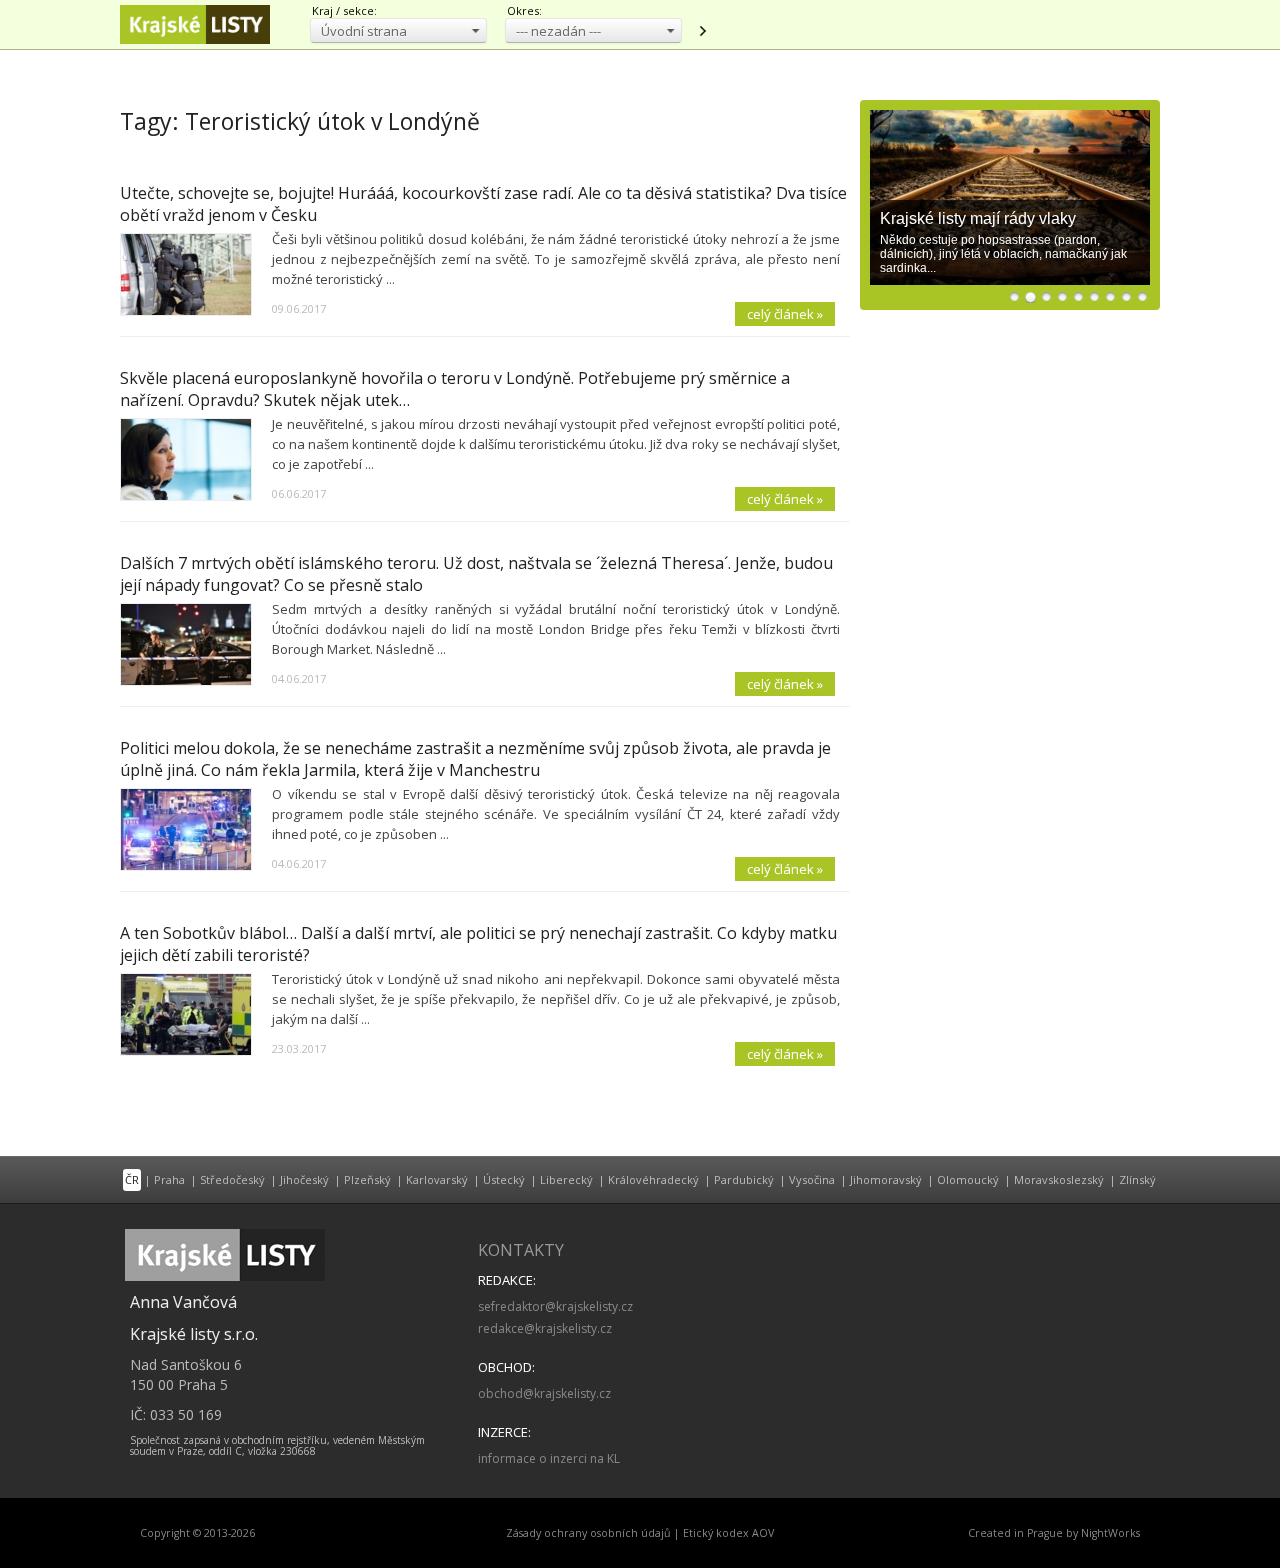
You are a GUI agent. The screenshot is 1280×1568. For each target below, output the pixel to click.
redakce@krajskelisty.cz (545, 1328)
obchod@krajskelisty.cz (544, 1393)
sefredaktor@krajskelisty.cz (555, 1306)
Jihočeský (304, 1179)
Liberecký (566, 1179)
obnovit (702, 31)
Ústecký (504, 1179)
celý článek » (785, 314)
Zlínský (1137, 1179)
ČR (132, 1179)
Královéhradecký (653, 1179)
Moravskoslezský (1059, 1179)
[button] (398, 30)
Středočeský (232, 1179)
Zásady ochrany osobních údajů (588, 1533)
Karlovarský (437, 1179)
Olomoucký (968, 1179)
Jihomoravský (886, 1179)
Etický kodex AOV (728, 1533)
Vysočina (812, 1179)
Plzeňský (367, 1179)
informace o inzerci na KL (549, 1458)
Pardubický (744, 1179)
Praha (169, 1179)
